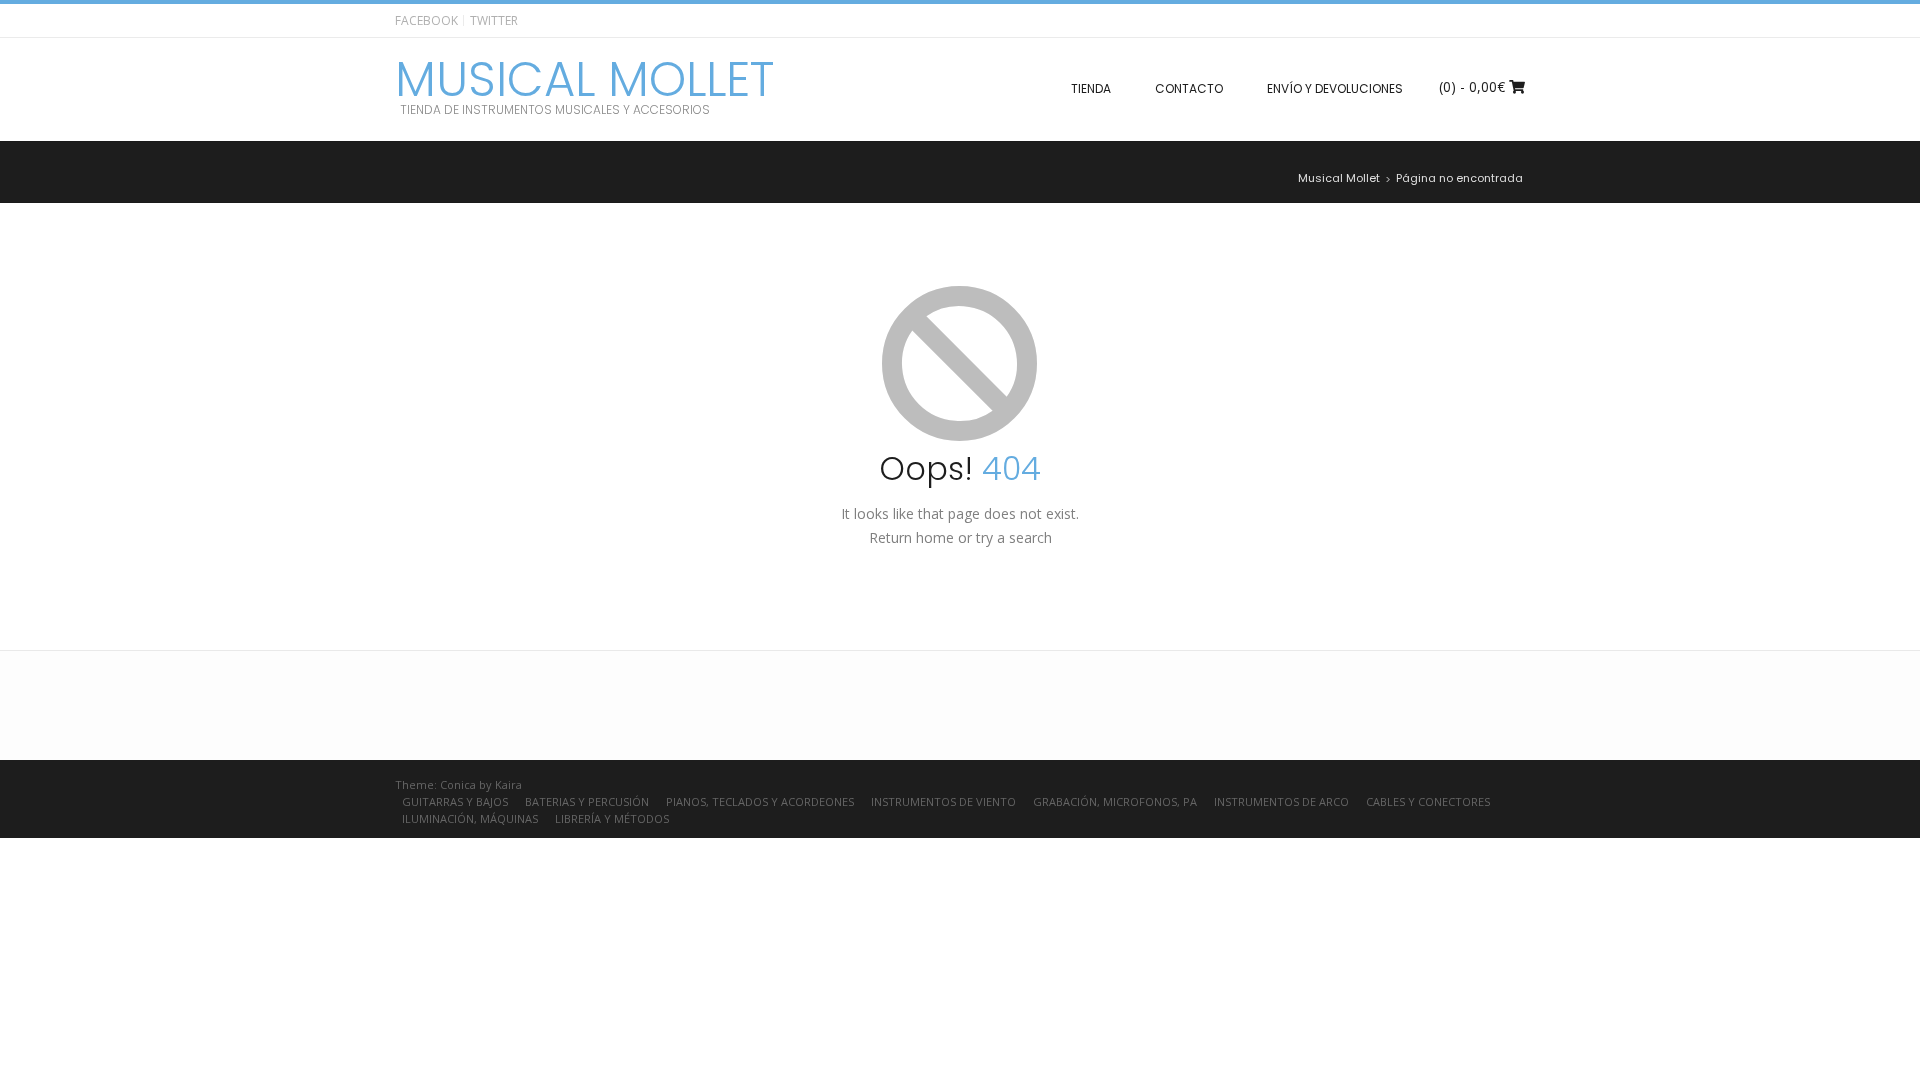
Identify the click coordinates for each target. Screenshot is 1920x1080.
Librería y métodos (612, 818)
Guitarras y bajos (455, 801)
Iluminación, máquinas (470, 818)
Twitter (494, 20)
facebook (426, 20)
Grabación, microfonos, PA (1115, 801)
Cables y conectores (1428, 801)
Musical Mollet (584, 80)
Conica (458, 784)
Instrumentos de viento (943, 801)
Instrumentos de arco (1281, 801)
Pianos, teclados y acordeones (760, 801)
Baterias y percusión (587, 801)
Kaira (508, 784)
